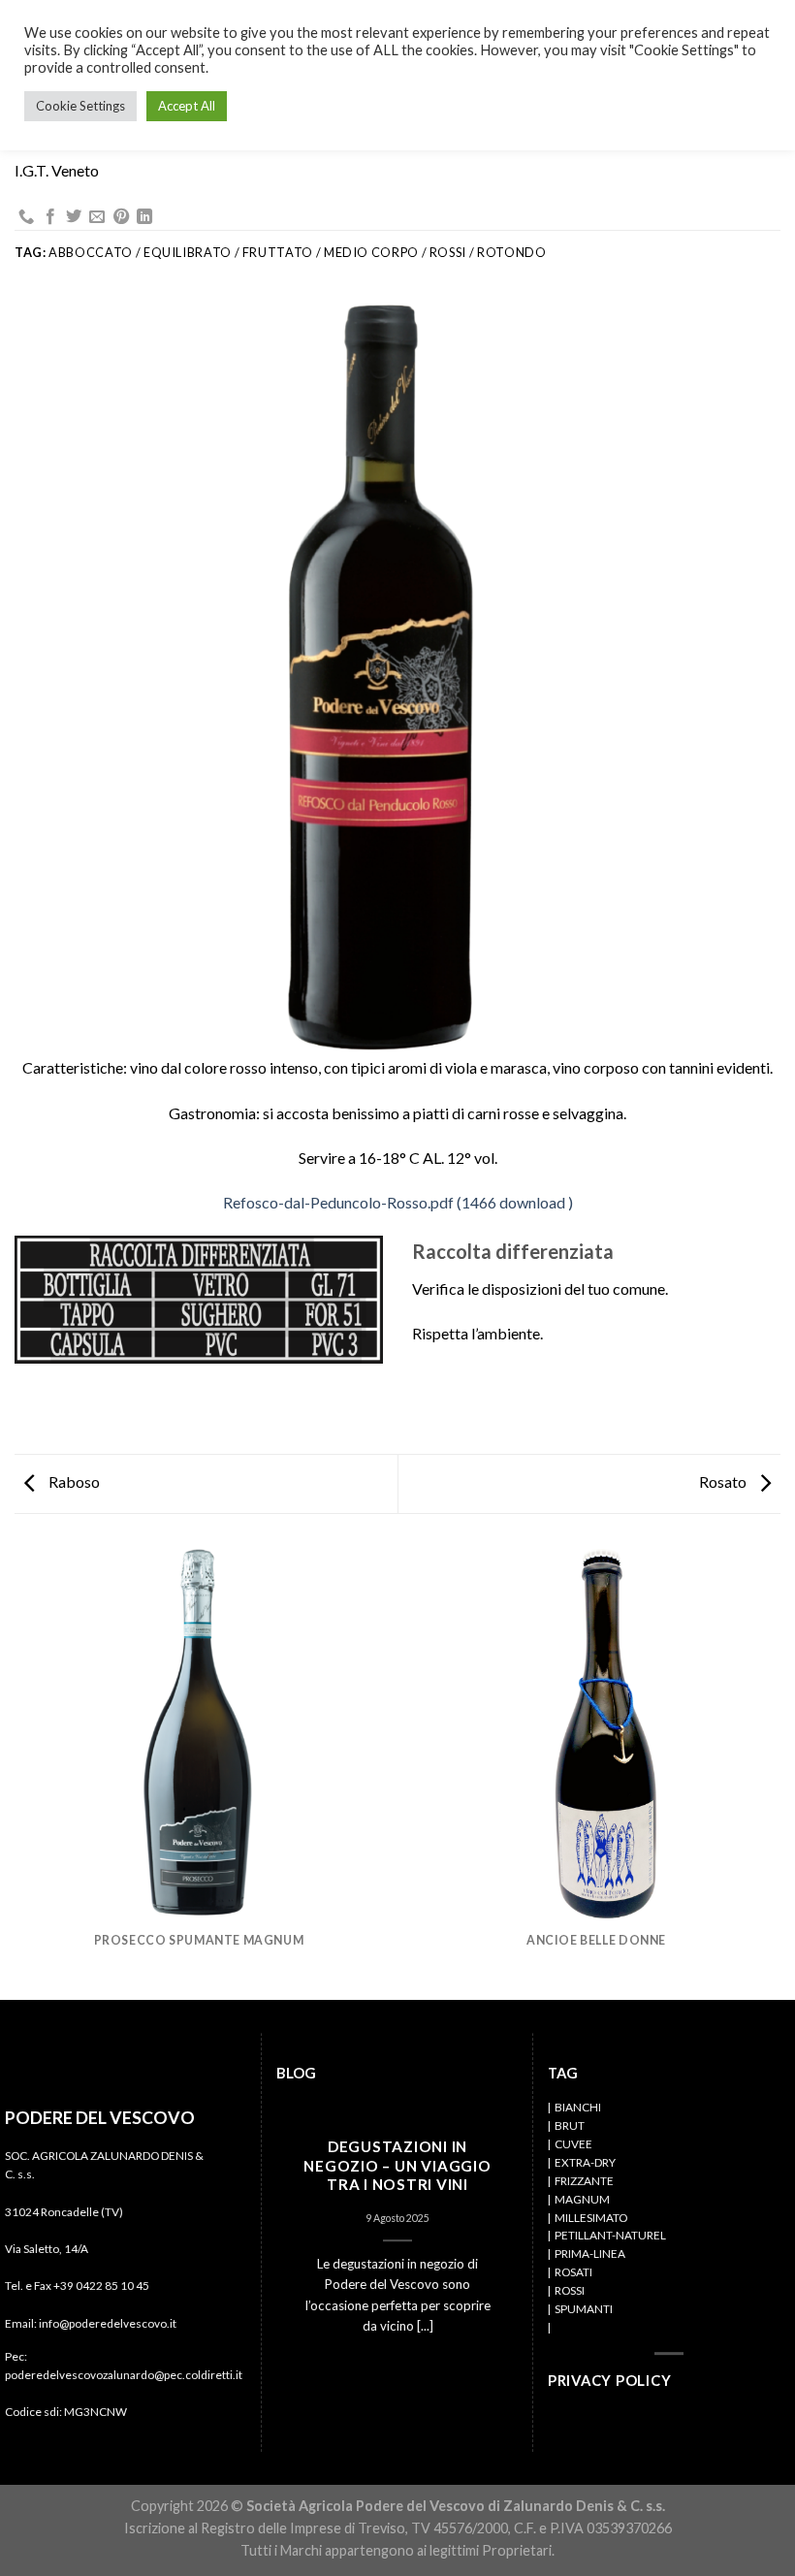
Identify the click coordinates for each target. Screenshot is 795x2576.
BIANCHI (578, 2107)
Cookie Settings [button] (80, 106)
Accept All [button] (187, 106)
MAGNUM (582, 2199)
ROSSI (570, 2290)
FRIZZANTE (584, 2181)
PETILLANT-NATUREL (610, 2236)
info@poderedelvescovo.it (108, 2323)
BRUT (570, 2125)
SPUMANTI (584, 2309)
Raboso (73, 1481)
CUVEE (573, 2144)
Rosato (724, 1481)
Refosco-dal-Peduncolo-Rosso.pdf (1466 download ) (398, 1202)
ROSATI (573, 2272)
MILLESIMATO (591, 2218)
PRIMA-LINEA (590, 2254)
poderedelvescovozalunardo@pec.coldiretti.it (124, 2375)
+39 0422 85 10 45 (101, 2286)
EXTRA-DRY (585, 2162)
